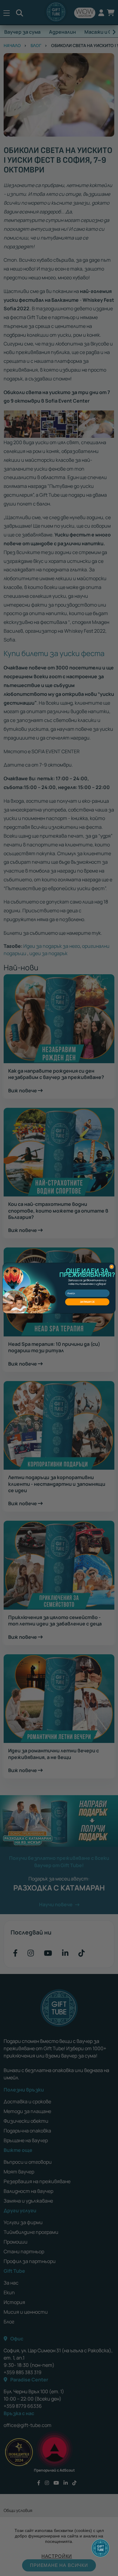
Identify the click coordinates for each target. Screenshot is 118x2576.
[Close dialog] (111, 1266)
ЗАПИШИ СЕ (87, 1302)
